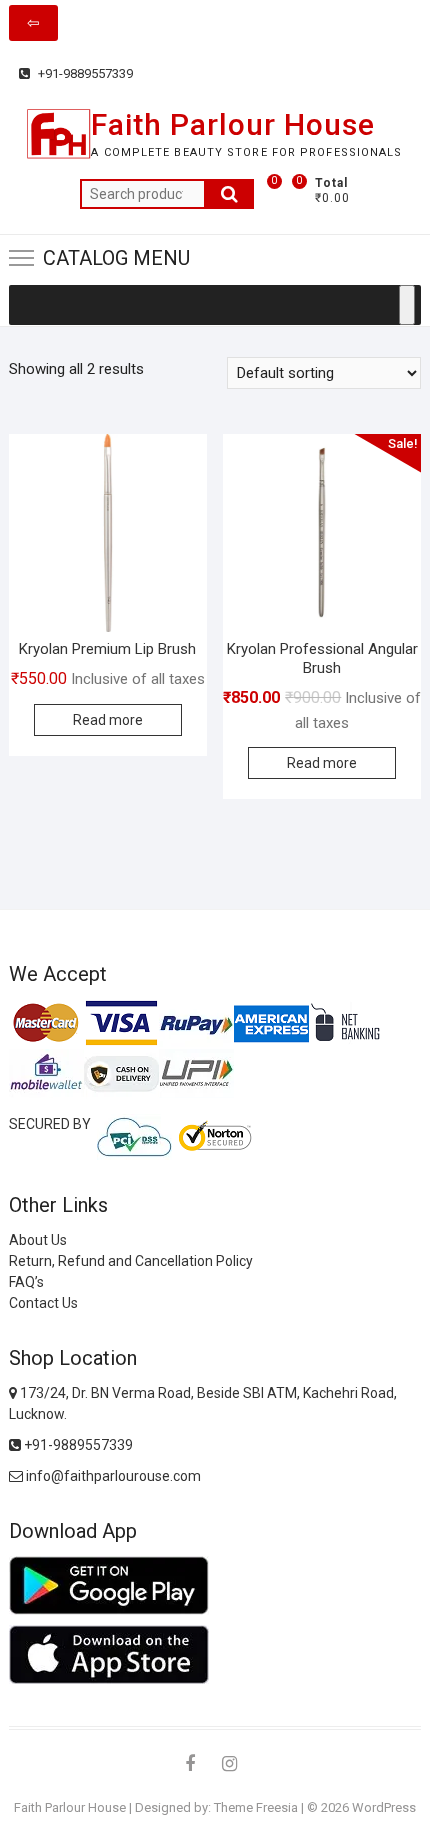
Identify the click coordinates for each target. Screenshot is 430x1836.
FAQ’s (26, 1282)
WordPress (384, 1807)
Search (229, 194)
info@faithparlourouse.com (113, 1476)
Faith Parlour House (233, 124)
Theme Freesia (256, 1807)
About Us (38, 1240)
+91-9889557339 (84, 73)
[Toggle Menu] (407, 305)
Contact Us (43, 1303)
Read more (108, 720)
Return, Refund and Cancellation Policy (131, 1261)
